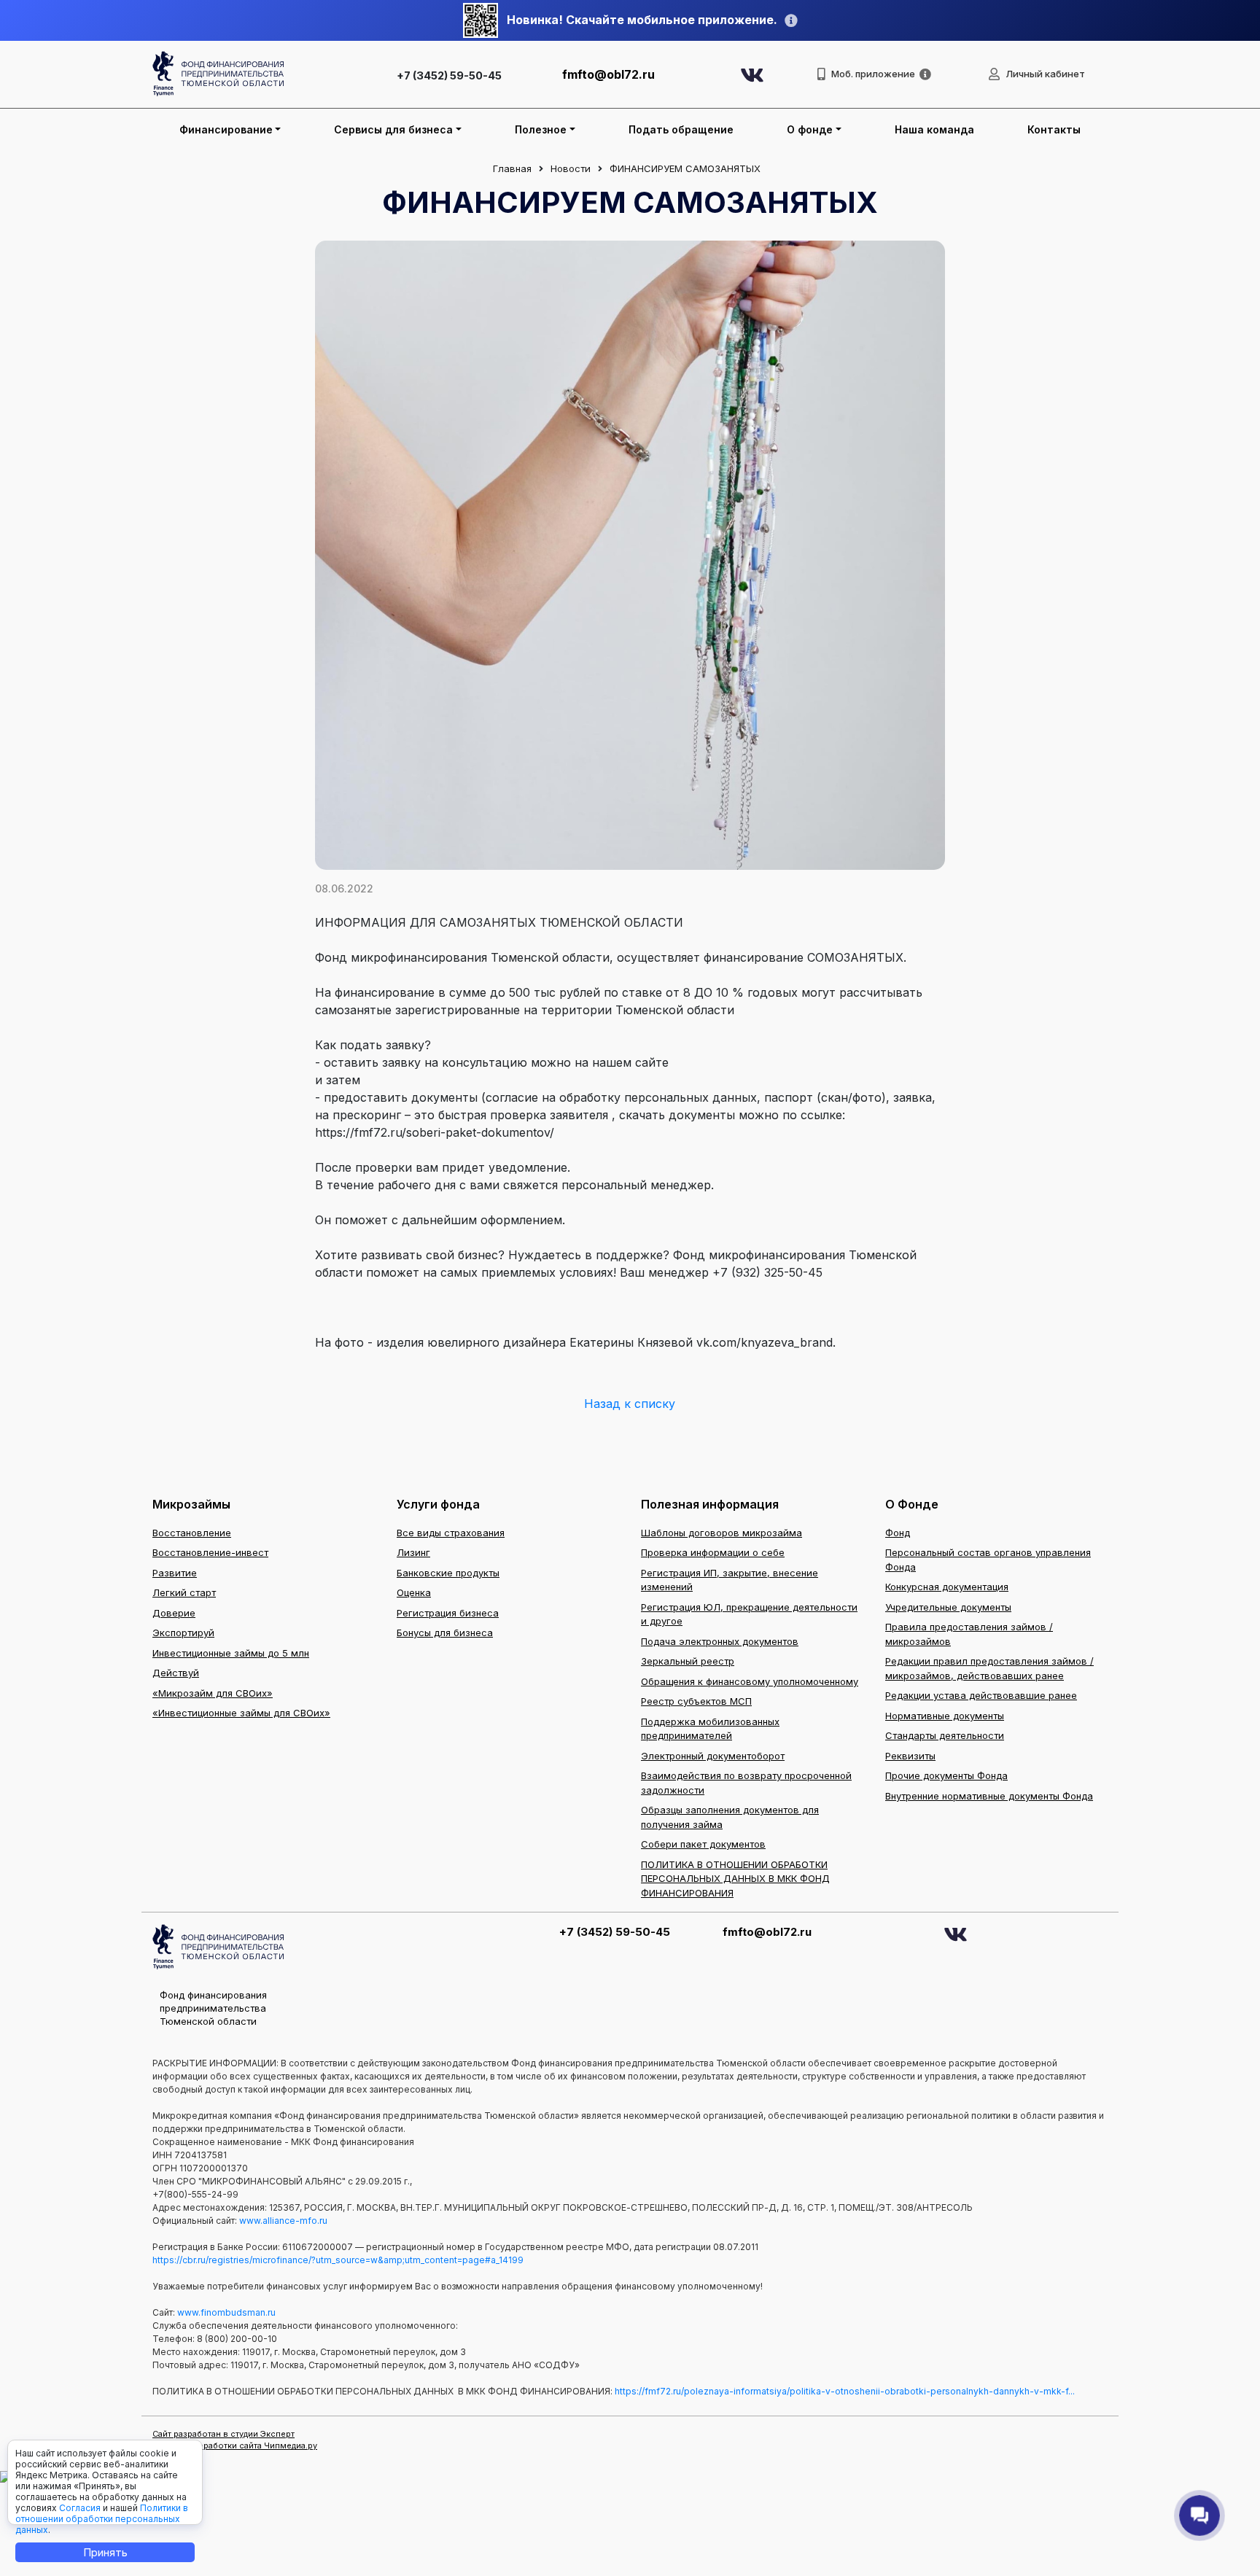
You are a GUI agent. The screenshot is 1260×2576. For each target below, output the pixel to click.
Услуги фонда (438, 1504)
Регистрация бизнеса (448, 1613)
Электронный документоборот (713, 1756)
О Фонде (912, 1504)
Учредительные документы (948, 1607)
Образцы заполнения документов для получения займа (730, 1817)
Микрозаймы (191, 1504)
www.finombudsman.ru (226, 2312)
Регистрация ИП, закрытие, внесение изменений (730, 1580)
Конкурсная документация (947, 1587)
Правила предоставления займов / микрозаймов (969, 1634)
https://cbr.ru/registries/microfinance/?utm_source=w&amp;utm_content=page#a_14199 (338, 2260)
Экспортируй (183, 1633)
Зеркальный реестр (688, 1661)
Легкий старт (184, 1592)
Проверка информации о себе (713, 1552)
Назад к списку (630, 1404)
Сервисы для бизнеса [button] (393, 129)
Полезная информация (710, 1504)
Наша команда (934, 129)
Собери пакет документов (703, 1844)
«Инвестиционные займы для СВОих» (241, 1713)
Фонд (898, 1533)
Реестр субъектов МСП (696, 1701)
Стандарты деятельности (945, 1735)
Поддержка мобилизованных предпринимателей (710, 1729)
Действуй (176, 1673)
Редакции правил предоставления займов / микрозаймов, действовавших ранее (989, 1668)
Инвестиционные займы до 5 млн (231, 1653)
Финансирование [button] (226, 129)
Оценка (414, 1592)
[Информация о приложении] (925, 74)
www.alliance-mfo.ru (283, 2221)
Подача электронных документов (720, 1641)
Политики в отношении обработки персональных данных (102, 2519)
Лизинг (413, 1552)
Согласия (80, 2508)
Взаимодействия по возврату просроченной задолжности (746, 1783)
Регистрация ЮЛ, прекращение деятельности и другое (749, 1614)
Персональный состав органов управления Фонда (988, 1560)
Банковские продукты (448, 1573)
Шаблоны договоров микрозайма (722, 1533)
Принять (105, 2552)
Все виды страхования (451, 1533)
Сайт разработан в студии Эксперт (223, 2434)
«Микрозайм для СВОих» (213, 1693)
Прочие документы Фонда (946, 1775)
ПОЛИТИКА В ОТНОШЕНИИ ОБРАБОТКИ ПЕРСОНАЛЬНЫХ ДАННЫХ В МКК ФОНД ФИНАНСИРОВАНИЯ (735, 1879)
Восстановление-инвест (210, 1552)
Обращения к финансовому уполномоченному (750, 1681)
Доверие (174, 1613)
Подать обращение (681, 129)
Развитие (175, 1573)
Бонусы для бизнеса (445, 1633)
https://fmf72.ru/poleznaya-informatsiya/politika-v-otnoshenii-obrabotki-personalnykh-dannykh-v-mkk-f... (845, 2391)
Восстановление (192, 1533)
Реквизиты (910, 1756)
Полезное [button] (541, 129)
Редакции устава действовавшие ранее (981, 1695)
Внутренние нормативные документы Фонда (989, 1796)
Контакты (1054, 129)
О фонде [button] (810, 129)
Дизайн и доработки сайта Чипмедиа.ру (235, 2445)
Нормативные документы (945, 1716)
